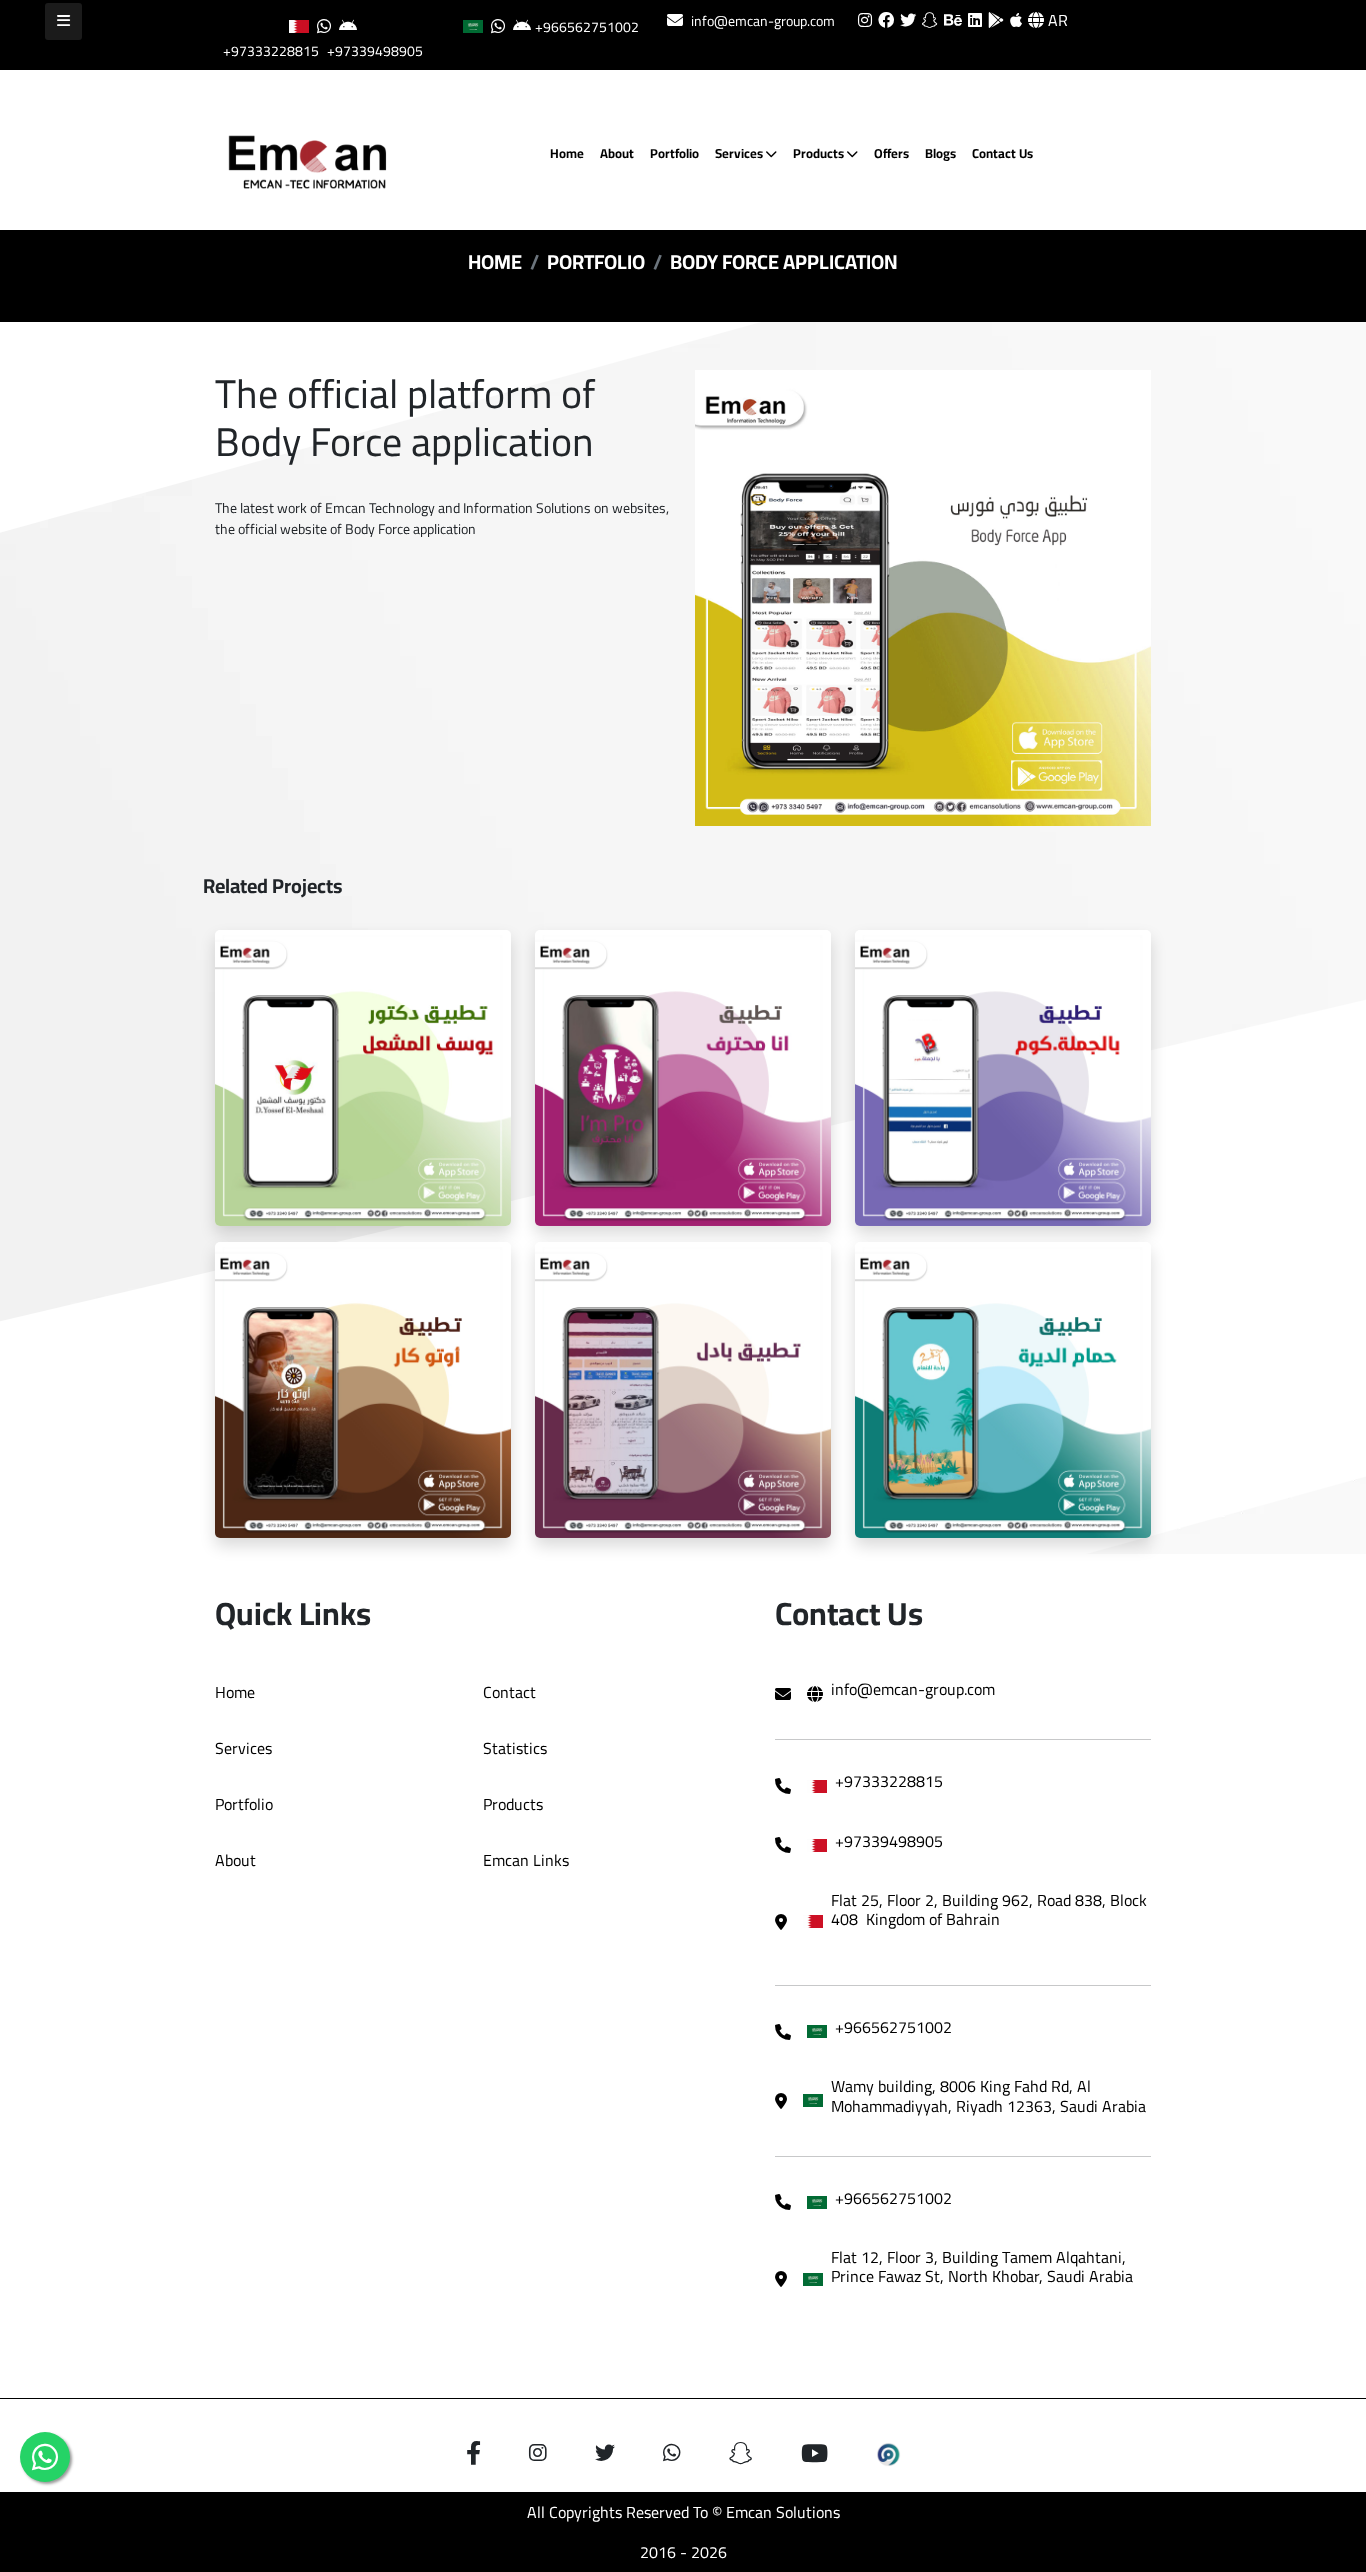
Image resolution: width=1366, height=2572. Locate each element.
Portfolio (674, 153)
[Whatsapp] (45, 2457)
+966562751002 (587, 27)
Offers (891, 153)
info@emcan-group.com (763, 21)
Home (567, 153)
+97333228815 (271, 51)
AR (1056, 20)
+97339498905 (375, 51)
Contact (509, 1692)
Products (820, 153)
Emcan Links (526, 1860)
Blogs (940, 153)
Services (740, 153)
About (617, 153)
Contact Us (1002, 153)
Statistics (515, 1748)
